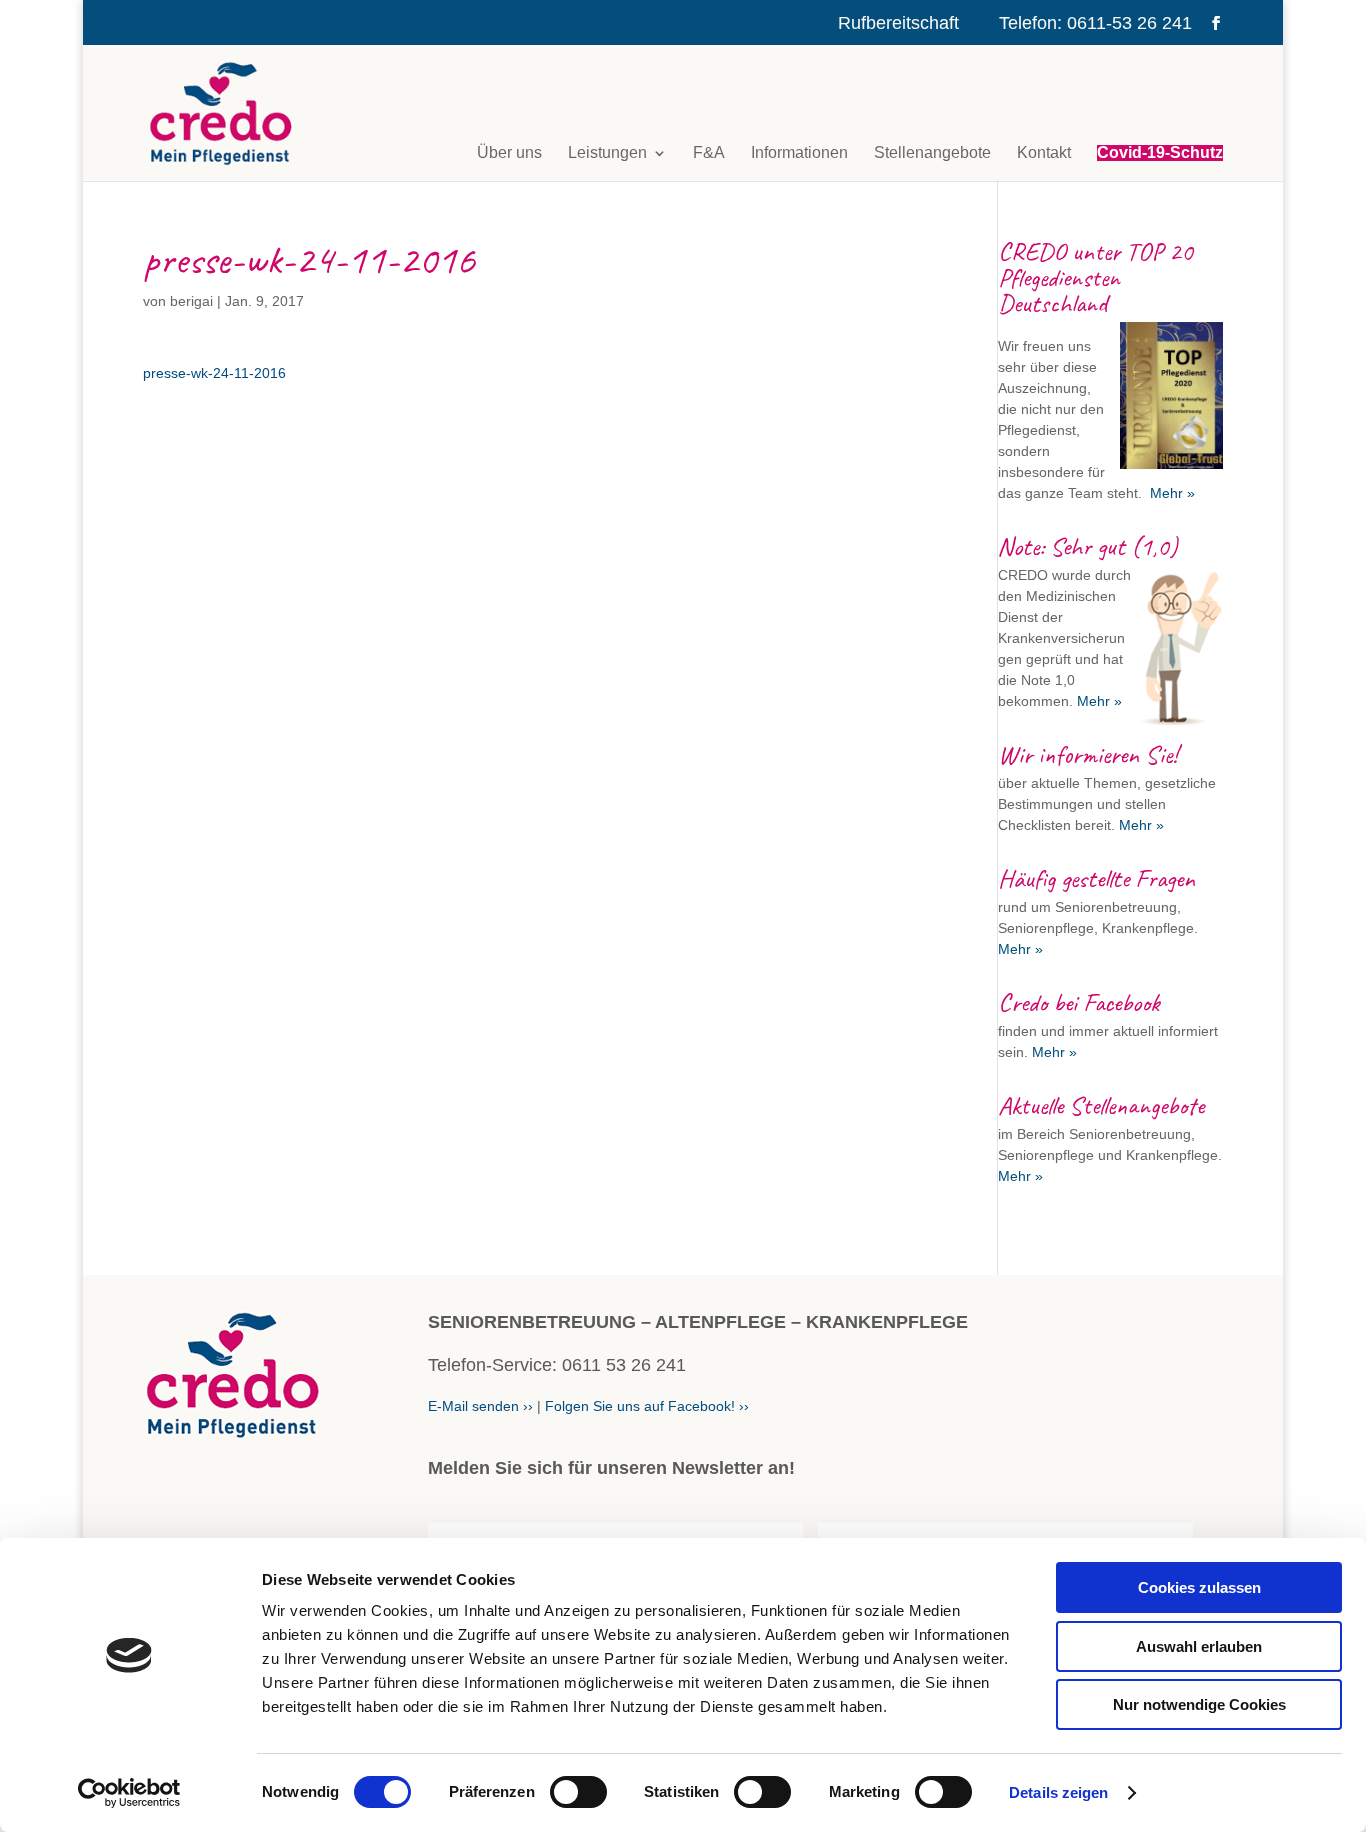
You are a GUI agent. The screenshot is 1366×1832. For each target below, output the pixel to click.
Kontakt (1044, 153)
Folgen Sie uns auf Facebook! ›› (647, 1406)
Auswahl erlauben (1199, 1646)
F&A (709, 153)
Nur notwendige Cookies (1199, 1704)
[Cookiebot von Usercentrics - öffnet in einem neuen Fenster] (129, 1793)
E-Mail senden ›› (480, 1406)
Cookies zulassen (1199, 1587)
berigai (191, 301)
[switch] (578, 1792)
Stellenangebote (932, 153)
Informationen (799, 153)
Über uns (509, 153)
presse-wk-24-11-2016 (214, 373)
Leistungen (607, 153)
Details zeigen (1058, 1792)
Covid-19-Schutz (1160, 153)
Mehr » (1170, 493)
